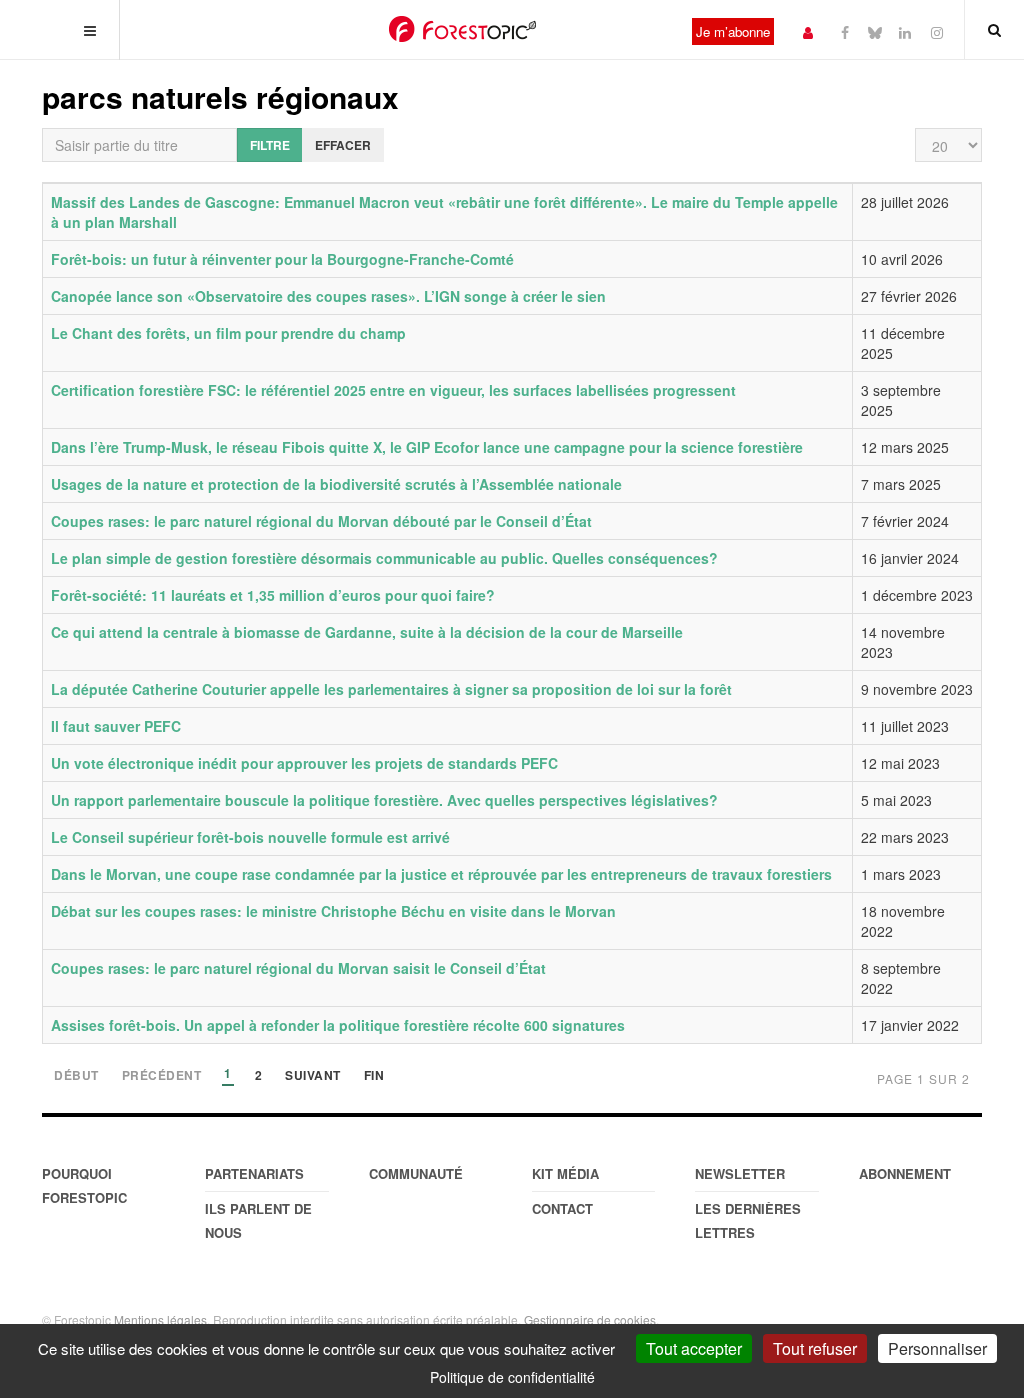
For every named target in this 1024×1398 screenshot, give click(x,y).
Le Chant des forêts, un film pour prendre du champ (228, 333)
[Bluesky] (875, 31)
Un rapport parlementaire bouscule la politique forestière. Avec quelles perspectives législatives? (384, 800)
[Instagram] (937, 31)
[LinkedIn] (905, 31)
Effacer (343, 145)
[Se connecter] (808, 31)
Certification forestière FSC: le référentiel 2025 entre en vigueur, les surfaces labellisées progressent (393, 390)
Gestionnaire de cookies (590, 1319)
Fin (374, 1076)
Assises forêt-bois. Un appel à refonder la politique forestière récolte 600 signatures (338, 1025)
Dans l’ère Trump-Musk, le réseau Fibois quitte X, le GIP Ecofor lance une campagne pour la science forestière (427, 447)
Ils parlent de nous (258, 1220)
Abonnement (905, 1173)
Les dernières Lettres (748, 1220)
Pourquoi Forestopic (84, 1185)
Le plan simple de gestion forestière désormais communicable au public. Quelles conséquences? (384, 558)
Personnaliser (937, 1348)
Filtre (270, 145)
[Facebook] (845, 31)
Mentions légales (160, 1319)
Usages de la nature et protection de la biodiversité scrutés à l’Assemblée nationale (336, 484)
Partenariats (254, 1173)
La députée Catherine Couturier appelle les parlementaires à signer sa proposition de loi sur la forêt (391, 689)
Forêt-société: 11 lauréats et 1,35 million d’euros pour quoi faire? (273, 595)
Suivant (313, 1076)
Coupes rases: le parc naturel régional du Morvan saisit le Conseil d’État (298, 968)
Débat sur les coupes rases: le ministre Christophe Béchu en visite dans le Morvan (333, 911)
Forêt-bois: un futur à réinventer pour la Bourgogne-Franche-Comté (282, 259)
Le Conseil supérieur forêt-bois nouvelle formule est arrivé (250, 837)
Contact (562, 1208)
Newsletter (740, 1173)
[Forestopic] (462, 29)
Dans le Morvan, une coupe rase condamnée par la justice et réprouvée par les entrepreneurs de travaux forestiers (441, 874)
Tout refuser (815, 1348)
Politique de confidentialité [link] (512, 1377)
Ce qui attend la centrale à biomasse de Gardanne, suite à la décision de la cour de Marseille (367, 632)
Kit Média (565, 1173)
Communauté (416, 1173)
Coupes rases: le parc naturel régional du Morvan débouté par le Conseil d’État (321, 521)
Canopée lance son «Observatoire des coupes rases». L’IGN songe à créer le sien (328, 296)
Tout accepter (694, 1348)
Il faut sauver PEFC (116, 726)
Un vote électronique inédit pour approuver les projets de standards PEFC (304, 763)
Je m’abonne (733, 31)
